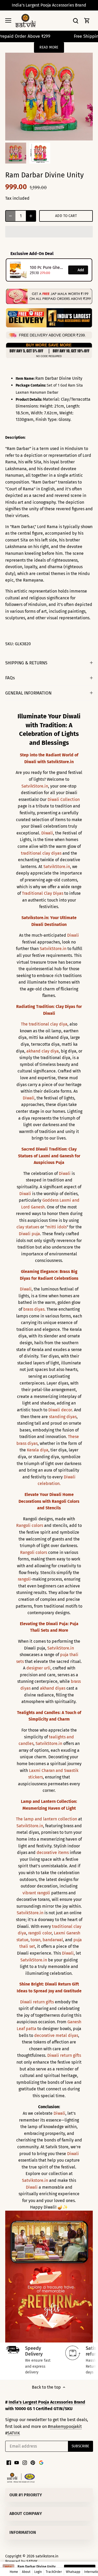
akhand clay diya (43, 1051)
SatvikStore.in (35, 786)
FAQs (10, 678)
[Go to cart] (87, 21)
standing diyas (63, 1417)
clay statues (28, 1227)
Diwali (47, 833)
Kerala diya (38, 1450)
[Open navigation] (8, 20)
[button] (49, 232)
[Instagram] (25, 2462)
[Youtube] (17, 2462)
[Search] (76, 21)
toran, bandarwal (47, 1940)
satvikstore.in (47, 2556)
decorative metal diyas (56, 2035)
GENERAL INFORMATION (28, 693)
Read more (49, 47)
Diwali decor (60, 1410)
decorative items (53, 1853)
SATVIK (14, 2433)
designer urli (38, 1668)
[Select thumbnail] (16, 153)
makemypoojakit (66, 2426)
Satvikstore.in (35, 2180)
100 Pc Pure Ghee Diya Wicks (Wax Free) (47, 267)
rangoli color (40, 1933)
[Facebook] (9, 2462)
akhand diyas (53, 1688)
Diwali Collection (64, 799)
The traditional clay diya (44, 1024)
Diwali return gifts (37, 2002)
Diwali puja (29, 1234)
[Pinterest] (33, 2462)
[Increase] (31, 216)
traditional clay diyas (41, 853)
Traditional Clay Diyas (43, 893)
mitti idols (57, 1227)
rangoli (24, 1579)
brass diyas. (34, 1309)
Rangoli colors (30, 1525)
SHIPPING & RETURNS (26, 663)
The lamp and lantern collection (47, 1819)
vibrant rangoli (36, 1893)
